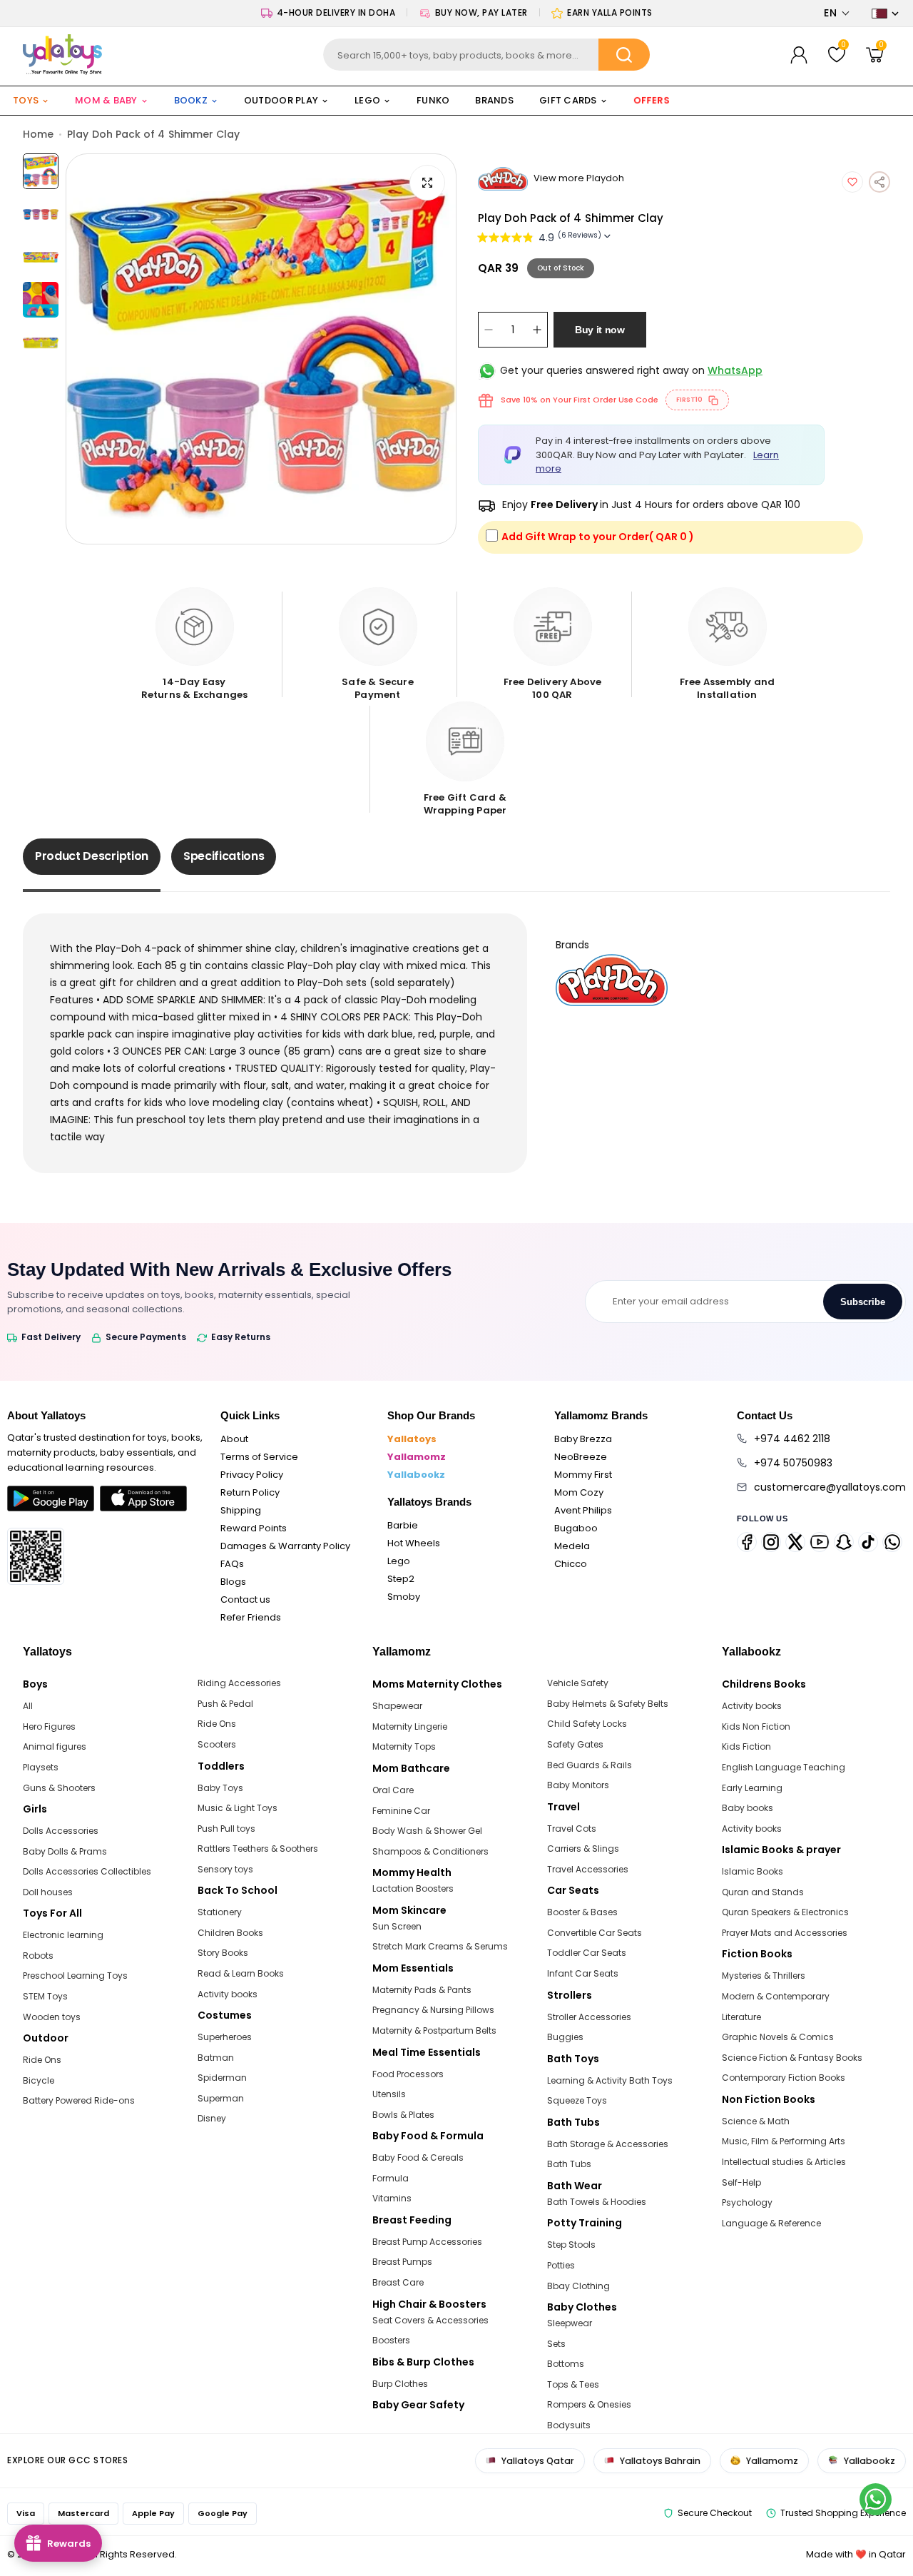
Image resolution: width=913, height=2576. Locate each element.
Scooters (217, 1744)
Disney (212, 2118)
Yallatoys (412, 1439)
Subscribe (863, 1302)
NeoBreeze (581, 1457)
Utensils (389, 2094)
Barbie (403, 1525)
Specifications (224, 856)
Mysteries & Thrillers (764, 1976)
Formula (391, 2178)
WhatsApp (735, 370)
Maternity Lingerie (410, 1726)
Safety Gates (575, 1744)
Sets (556, 2344)
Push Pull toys (226, 1829)
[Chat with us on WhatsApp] (876, 2499)
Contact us (245, 1599)
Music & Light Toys (238, 1808)
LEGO (367, 100)
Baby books (748, 1808)
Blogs (233, 1582)
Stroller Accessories (589, 2017)
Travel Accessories (588, 1869)
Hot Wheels (414, 1543)
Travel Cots (572, 1829)
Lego (399, 1561)
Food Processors (408, 2074)
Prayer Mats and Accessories (785, 1933)
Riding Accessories (239, 1683)
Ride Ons (42, 2060)
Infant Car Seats (583, 1973)
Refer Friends (251, 1617)
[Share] (879, 182)
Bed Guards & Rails (590, 1765)
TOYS (26, 100)
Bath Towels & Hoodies (597, 2202)
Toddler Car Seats (587, 1953)
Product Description (92, 856)
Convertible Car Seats (595, 1933)
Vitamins (392, 2198)
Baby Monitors (578, 1785)
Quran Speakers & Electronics (785, 1912)
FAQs (232, 1564)
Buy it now (600, 330)
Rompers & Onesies (589, 2404)
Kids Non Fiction (756, 1726)
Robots (38, 1956)
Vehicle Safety (578, 1683)
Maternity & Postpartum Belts (434, 2030)
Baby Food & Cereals (418, 2157)
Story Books (223, 1953)
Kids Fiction (746, 1746)
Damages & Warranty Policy (285, 1546)
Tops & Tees (573, 2384)
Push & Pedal (225, 1704)
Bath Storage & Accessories (608, 2144)
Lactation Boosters (413, 1888)
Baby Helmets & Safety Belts (608, 1704)
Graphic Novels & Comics (778, 2037)
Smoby (404, 1597)
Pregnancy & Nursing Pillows (433, 2010)
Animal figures (55, 1746)
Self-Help (741, 2182)
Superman (221, 2098)
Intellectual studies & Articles (784, 2162)
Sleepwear (570, 2323)
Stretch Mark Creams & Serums (440, 1946)
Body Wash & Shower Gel (427, 1831)
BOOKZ (191, 100)
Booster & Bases (582, 1912)
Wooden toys (52, 2017)
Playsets (41, 1767)
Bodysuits (569, 2425)
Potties (561, 2265)
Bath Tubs (569, 2164)
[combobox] (487, 55)
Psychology (747, 2202)
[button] (837, 13)
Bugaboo (576, 1528)
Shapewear (397, 1706)
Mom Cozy (579, 1492)
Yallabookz (416, 1475)
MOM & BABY (106, 100)
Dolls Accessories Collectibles (87, 1871)
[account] (799, 55)
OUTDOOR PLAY (281, 100)
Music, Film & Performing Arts (784, 2141)
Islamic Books (753, 1871)
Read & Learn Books (241, 1973)
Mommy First (583, 1475)
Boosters (391, 2340)
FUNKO (433, 100)
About (234, 1439)
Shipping (241, 1510)
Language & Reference (771, 2223)
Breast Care (398, 2282)
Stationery (220, 1912)
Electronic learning (63, 1935)
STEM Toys (45, 1996)
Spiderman (222, 2078)
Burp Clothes (400, 2384)
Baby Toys (220, 1788)
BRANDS (494, 100)
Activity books (228, 1994)
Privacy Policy (252, 1475)
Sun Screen (397, 1926)
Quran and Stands (763, 1892)
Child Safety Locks (587, 1724)
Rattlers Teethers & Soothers (258, 1849)
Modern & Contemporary (776, 1996)
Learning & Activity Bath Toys (610, 2080)
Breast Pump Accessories (427, 2242)
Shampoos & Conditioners (430, 1851)
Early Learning (752, 1788)
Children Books (230, 1933)
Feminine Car (401, 1811)
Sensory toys (225, 1869)
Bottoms (566, 2364)
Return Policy (250, 1492)
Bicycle (39, 2080)
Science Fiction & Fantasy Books (792, 2058)
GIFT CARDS (568, 100)
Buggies (565, 2037)
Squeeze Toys (577, 2100)
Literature (741, 2017)
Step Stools (571, 2245)
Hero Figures (49, 1726)
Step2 (401, 1579)
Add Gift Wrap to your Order (598, 537)
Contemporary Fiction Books (784, 2078)
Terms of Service (259, 1457)
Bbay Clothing (578, 2286)
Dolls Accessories (61, 1831)
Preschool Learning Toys (75, 1976)
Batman (216, 2058)
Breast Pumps (402, 2262)
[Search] (624, 55)
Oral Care (393, 1790)
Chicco (571, 1564)
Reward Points (254, 1528)
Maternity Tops (404, 1746)
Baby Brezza (583, 1439)
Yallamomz (417, 1457)
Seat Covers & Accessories (430, 2320)
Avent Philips (583, 1510)
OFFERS (652, 100)
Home (38, 134)
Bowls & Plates (403, 2115)
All (28, 1706)
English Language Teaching (784, 1767)
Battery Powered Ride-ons (79, 2100)
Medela (572, 1546)
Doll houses (48, 1892)
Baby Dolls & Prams (65, 1851)
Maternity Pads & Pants (422, 1990)
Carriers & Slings (583, 1849)
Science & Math (756, 2121)
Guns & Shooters (59, 1788)
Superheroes (225, 2037)
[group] (261, 349)
